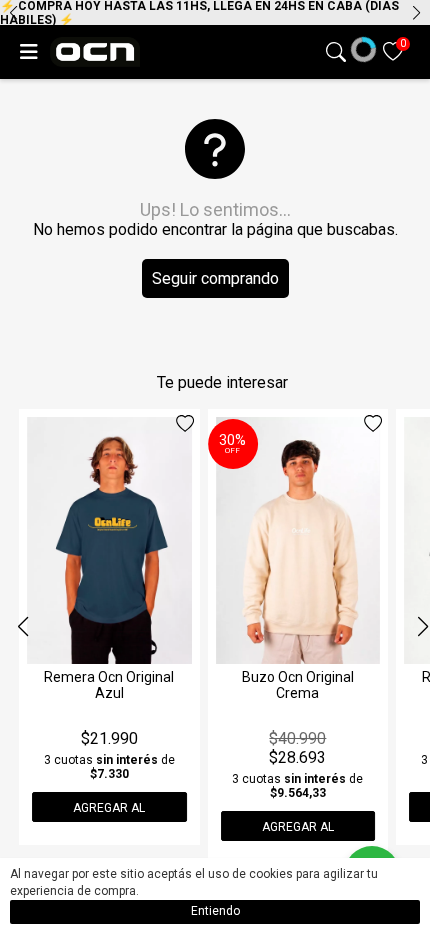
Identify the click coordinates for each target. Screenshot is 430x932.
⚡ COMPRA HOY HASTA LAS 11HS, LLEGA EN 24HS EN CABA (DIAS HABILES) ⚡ (199, 12)
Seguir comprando (215, 278)
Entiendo (215, 911)
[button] (416, 13)
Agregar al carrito (109, 811)
